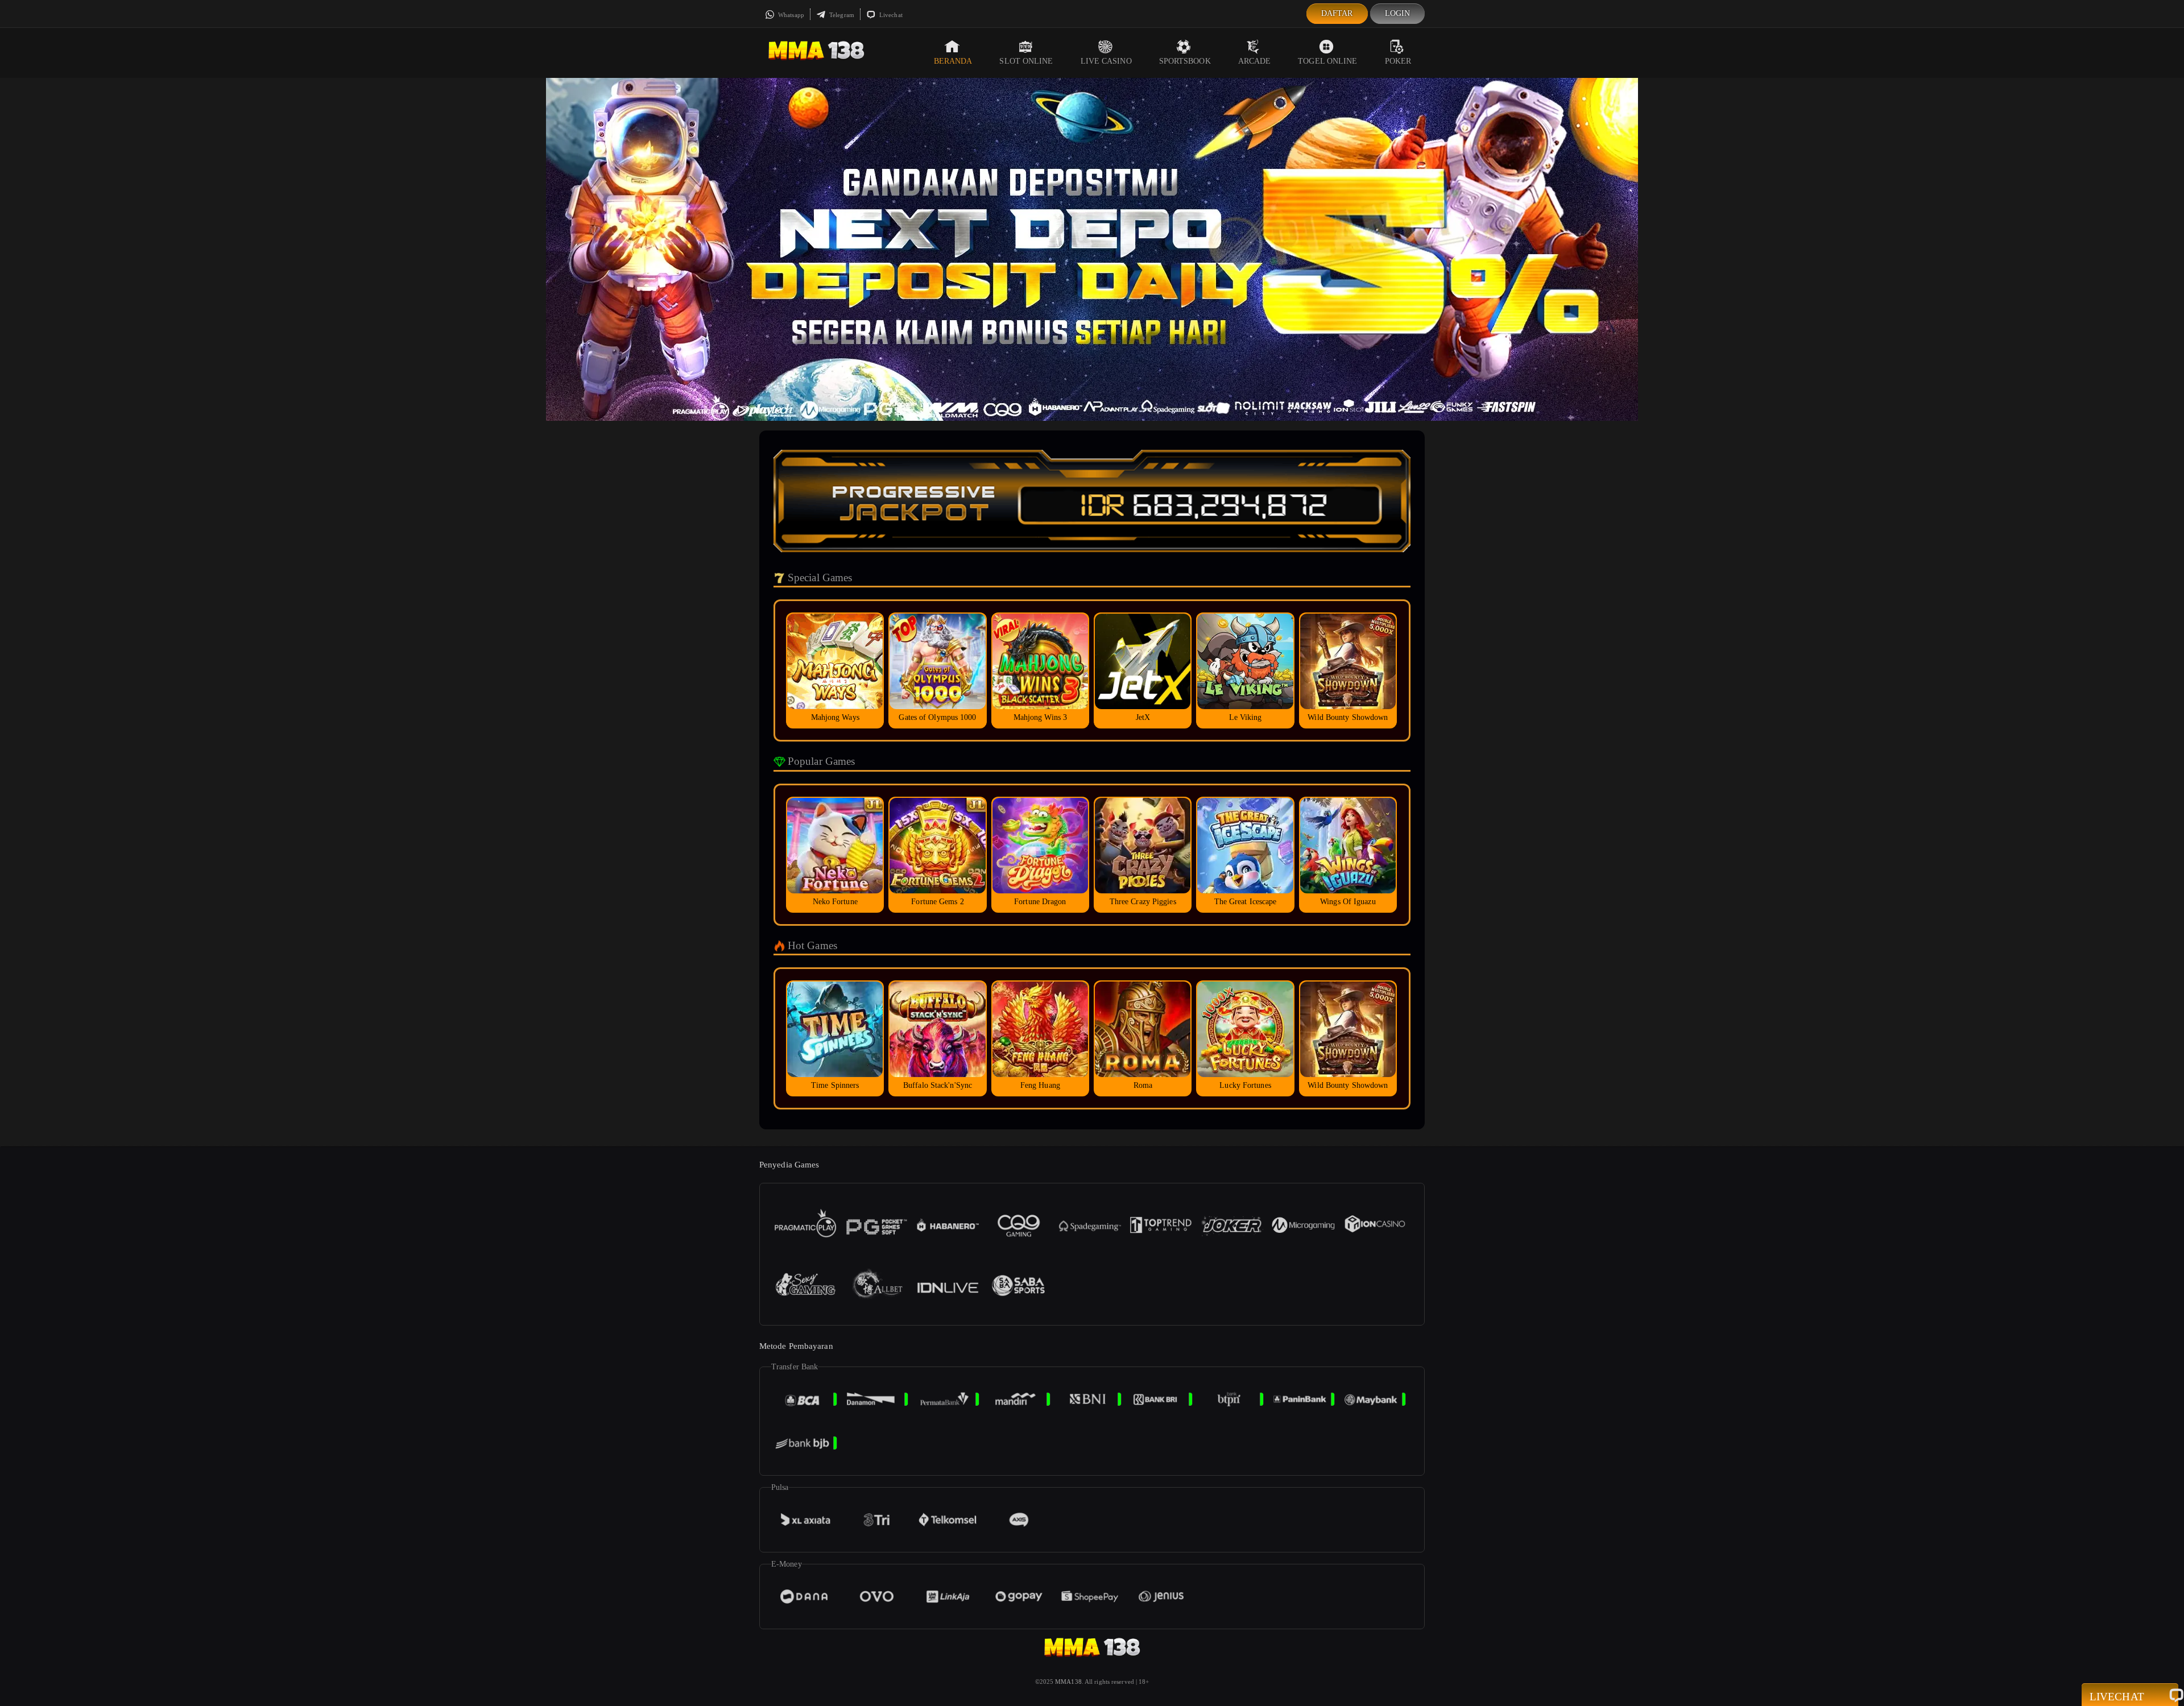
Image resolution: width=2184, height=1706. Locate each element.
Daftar (1337, 13)
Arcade (1255, 61)
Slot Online (1026, 61)
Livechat (890, 15)
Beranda (953, 61)
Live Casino (1106, 61)
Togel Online (1327, 61)
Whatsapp (790, 15)
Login (1398, 13)
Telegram (841, 15)
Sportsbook (1185, 61)
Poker (1398, 61)
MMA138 (1068, 1682)
